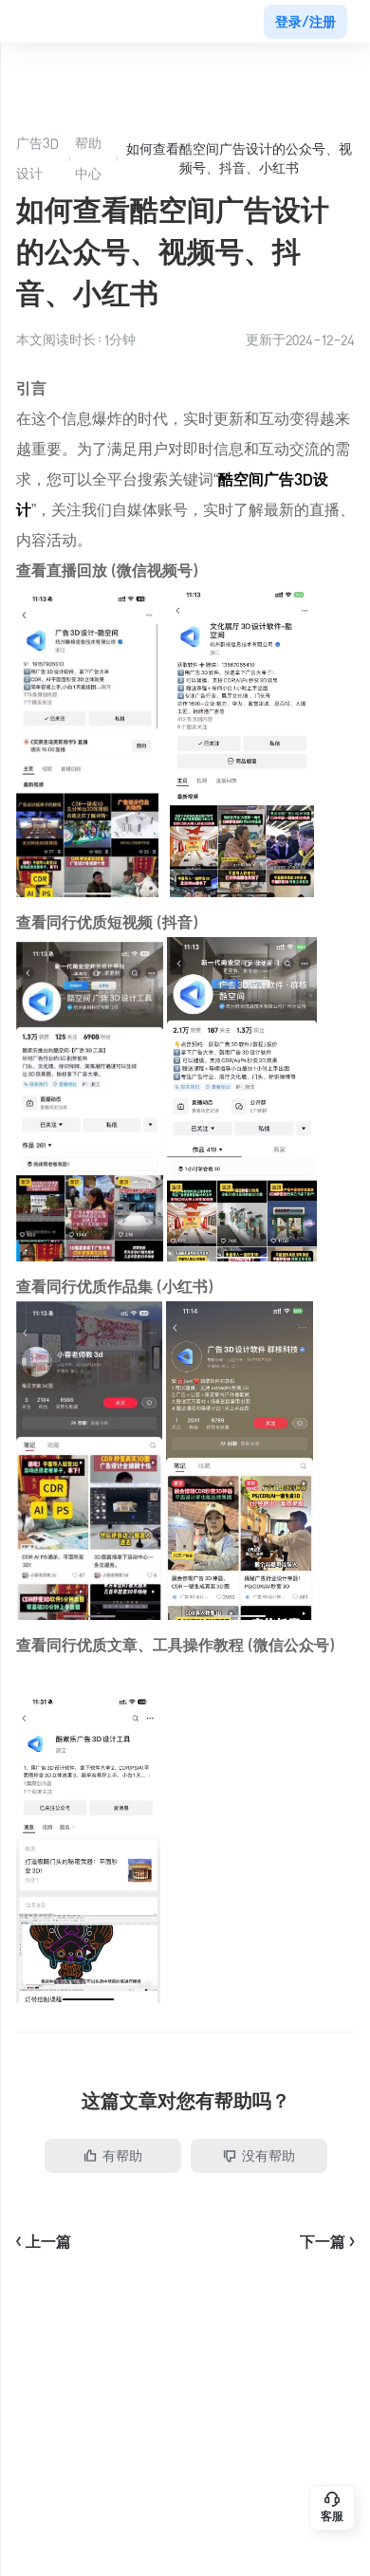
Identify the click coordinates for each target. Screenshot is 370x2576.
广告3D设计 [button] (37, 158)
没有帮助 (268, 2156)
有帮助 (122, 2156)
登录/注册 (305, 22)
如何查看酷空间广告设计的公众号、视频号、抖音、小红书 (239, 158)
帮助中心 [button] (88, 158)
